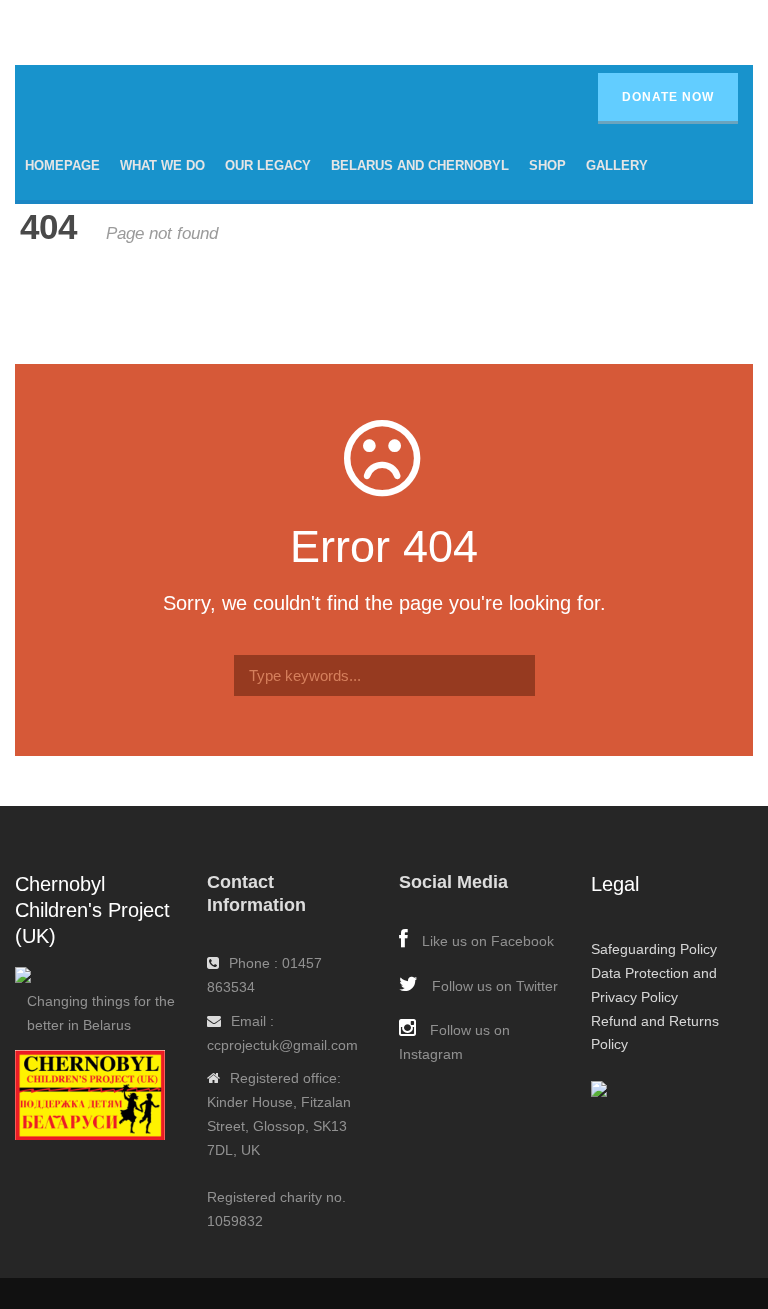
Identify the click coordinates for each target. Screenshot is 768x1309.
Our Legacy (268, 165)
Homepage (62, 165)
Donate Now (668, 97)
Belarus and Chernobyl (420, 165)
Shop (547, 165)
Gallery (617, 165)
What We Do (162, 165)
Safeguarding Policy (654, 949)
